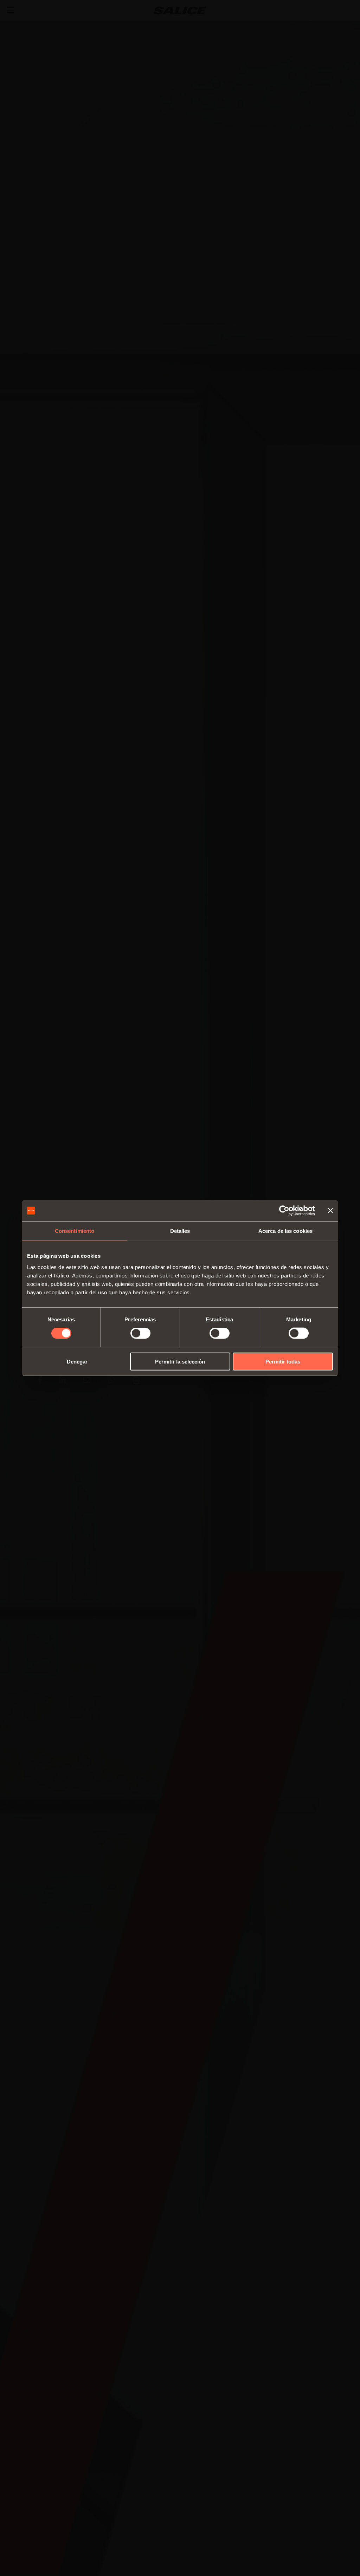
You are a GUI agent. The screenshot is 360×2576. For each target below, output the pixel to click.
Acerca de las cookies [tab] (285, 1231)
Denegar (77, 1361)
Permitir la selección (180, 1361)
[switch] (140, 1333)
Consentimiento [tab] (75, 1231)
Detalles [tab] (180, 1231)
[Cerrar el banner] (330, 1211)
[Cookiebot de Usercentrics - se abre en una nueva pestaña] (284, 1211)
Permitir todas (283, 1361)
